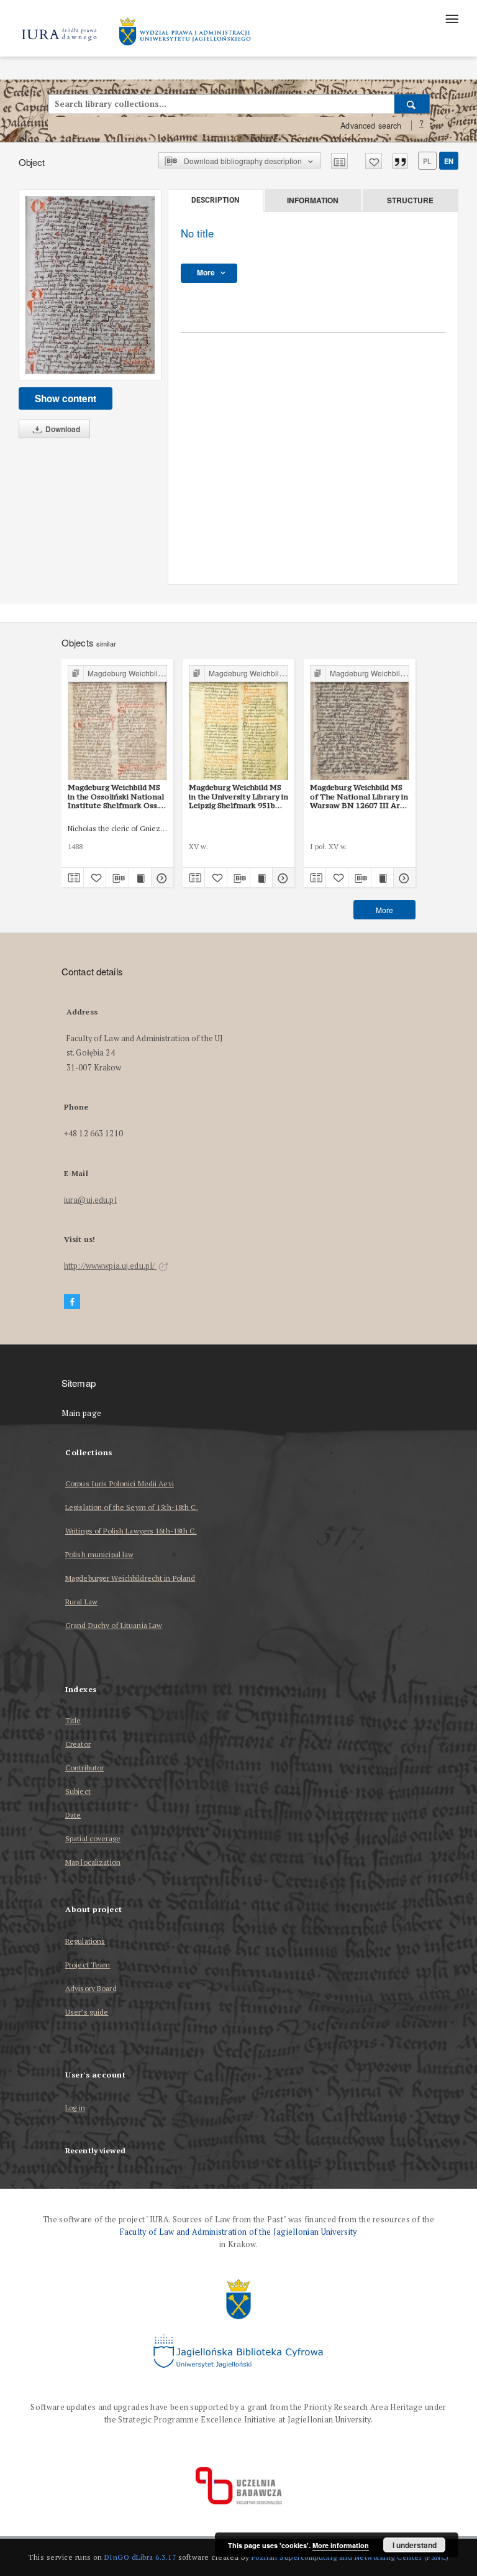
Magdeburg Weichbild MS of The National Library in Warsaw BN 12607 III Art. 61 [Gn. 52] (359, 796)
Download (62, 429)
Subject (78, 1791)
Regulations (85, 1941)
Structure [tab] (410, 200)
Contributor (84, 1768)
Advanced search (371, 126)
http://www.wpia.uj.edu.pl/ (110, 1266)
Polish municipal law (99, 1554)
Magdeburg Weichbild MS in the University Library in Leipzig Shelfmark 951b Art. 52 (238, 796)
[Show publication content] (140, 878)
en (449, 161)
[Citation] (400, 161)
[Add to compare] (339, 161)
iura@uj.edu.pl (90, 1200)
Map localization (93, 1862)
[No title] (90, 285)
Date (73, 1815)
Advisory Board (91, 1988)
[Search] (412, 104)
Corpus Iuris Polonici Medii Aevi (120, 1483)
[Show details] (161, 878)
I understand (415, 2545)
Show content (66, 398)
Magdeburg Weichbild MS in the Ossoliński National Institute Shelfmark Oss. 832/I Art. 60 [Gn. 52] (116, 796)
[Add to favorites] (374, 161)
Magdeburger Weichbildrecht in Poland (130, 1578)
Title (73, 1720)
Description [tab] (215, 200)
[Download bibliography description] (117, 878)
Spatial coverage (93, 1838)
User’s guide (87, 2012)
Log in (75, 2108)
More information (341, 2545)
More (384, 910)
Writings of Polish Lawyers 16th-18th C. (131, 1531)
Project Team (88, 1965)
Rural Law (81, 1602)
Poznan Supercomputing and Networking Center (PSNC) (350, 2557)
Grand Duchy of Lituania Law (114, 1625)
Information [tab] (313, 200)
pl (427, 161)
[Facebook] (72, 1302)
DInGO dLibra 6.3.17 (140, 2557)
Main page (82, 1413)
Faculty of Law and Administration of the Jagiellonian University (238, 2232)
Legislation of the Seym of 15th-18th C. (132, 1507)
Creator (78, 1744)
